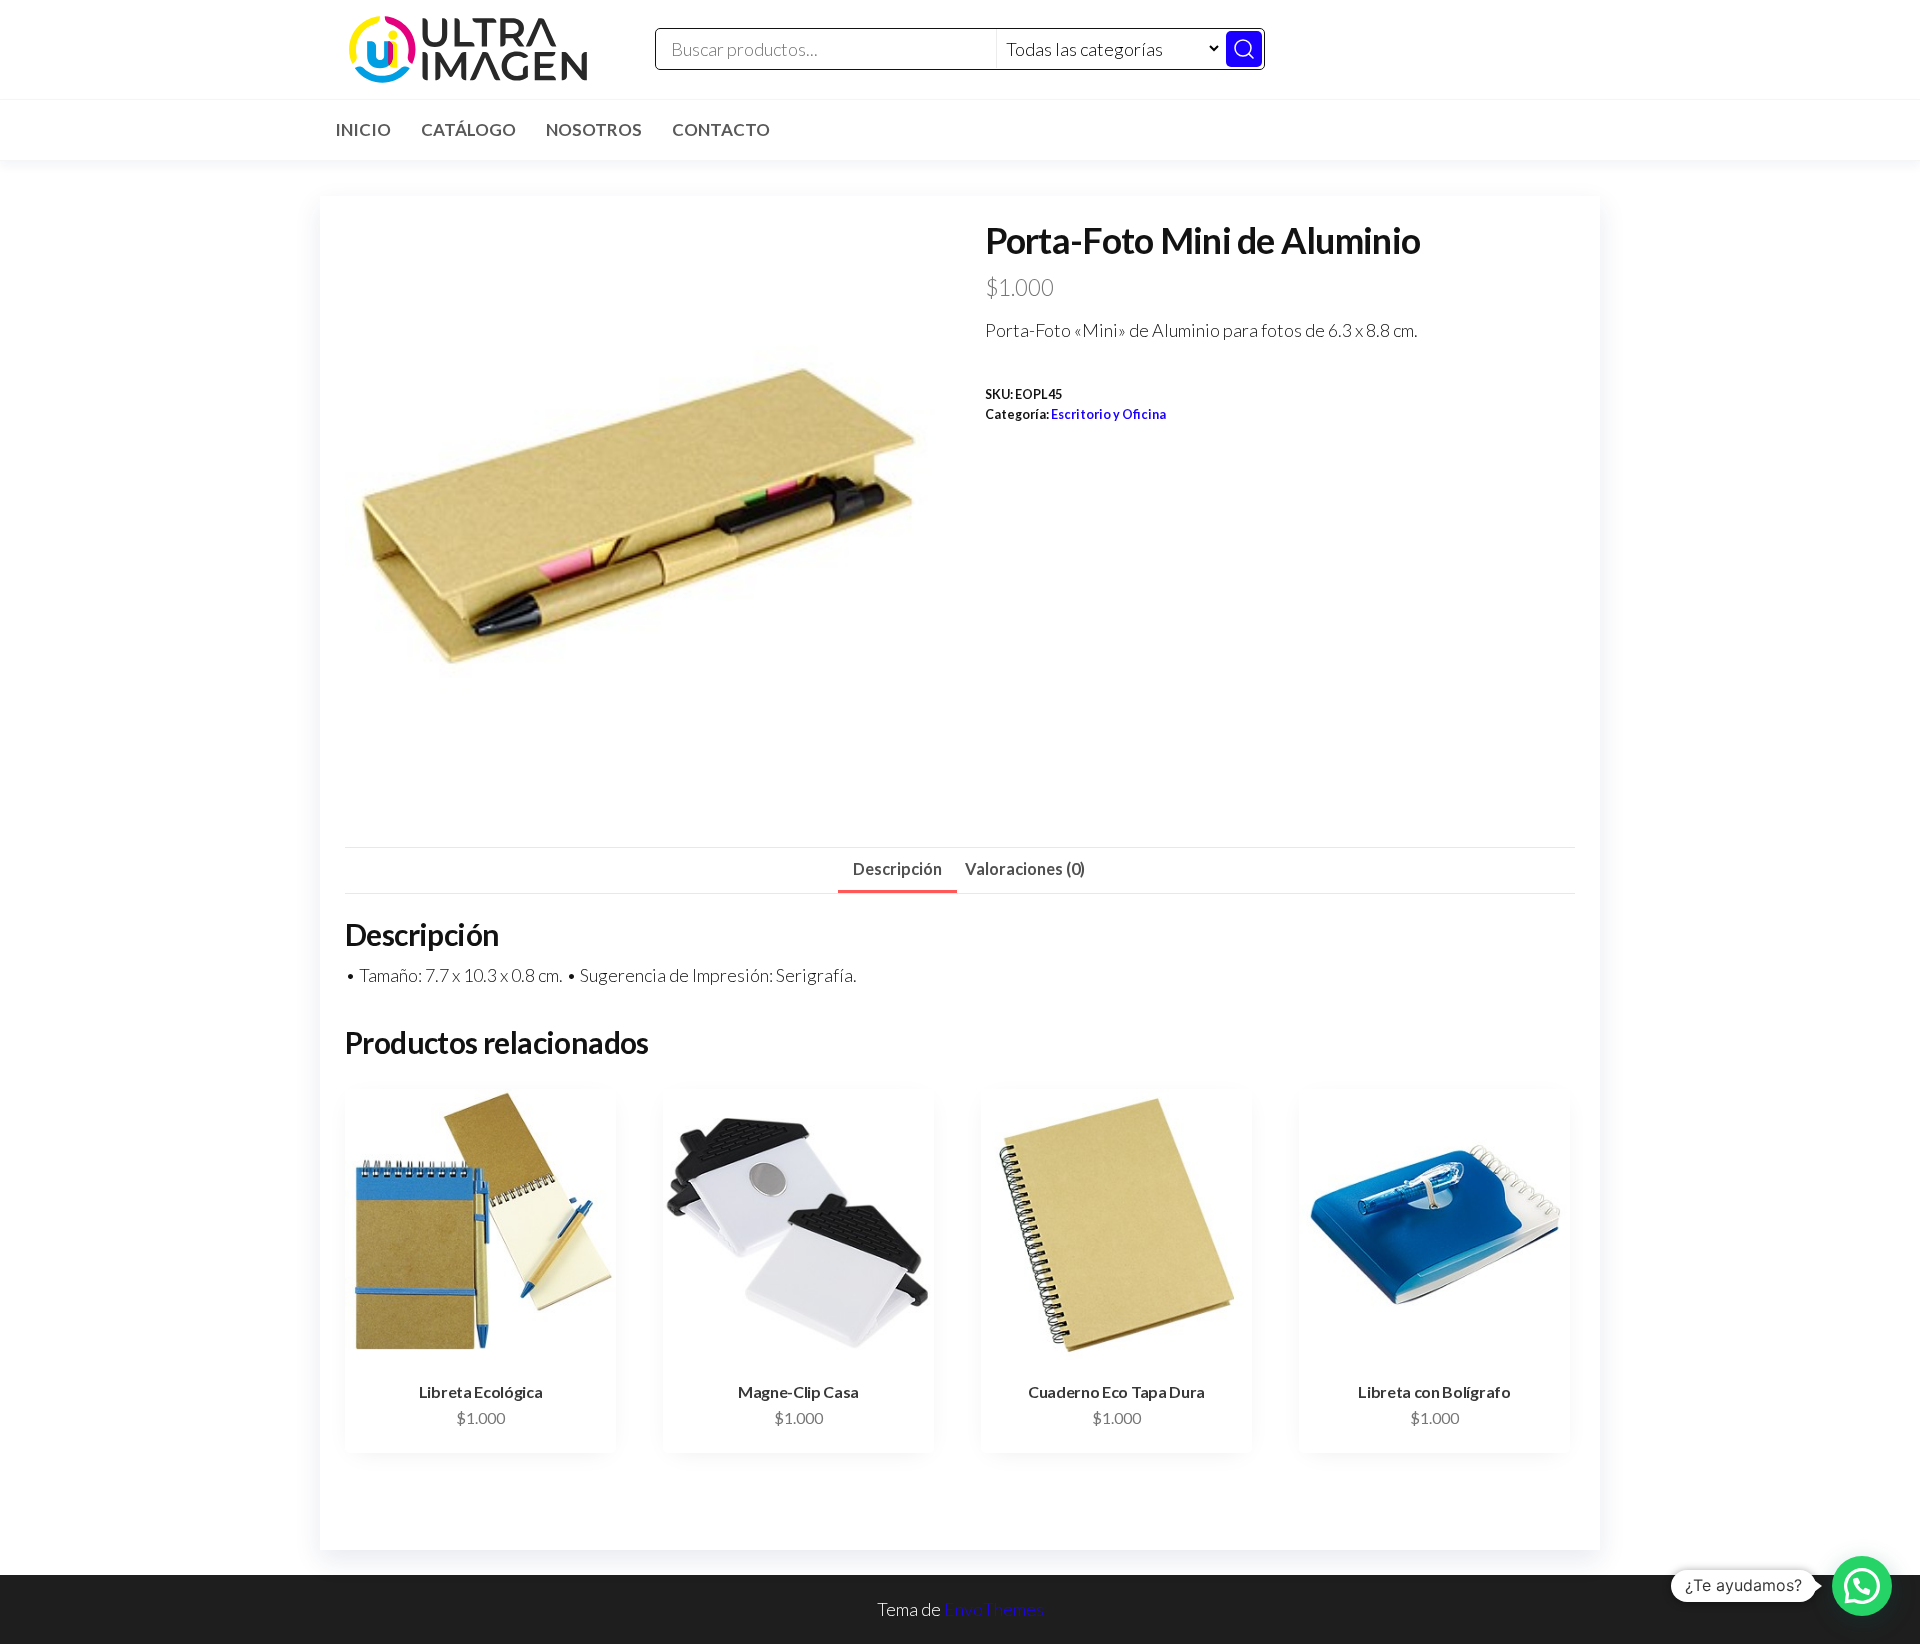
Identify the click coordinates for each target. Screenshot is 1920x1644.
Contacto (721, 129)
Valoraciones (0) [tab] (1025, 868)
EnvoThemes (994, 1609)
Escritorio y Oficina (1108, 414)
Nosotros (594, 129)
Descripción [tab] (897, 868)
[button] (1862, 1586)
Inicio (363, 129)
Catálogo (468, 129)
